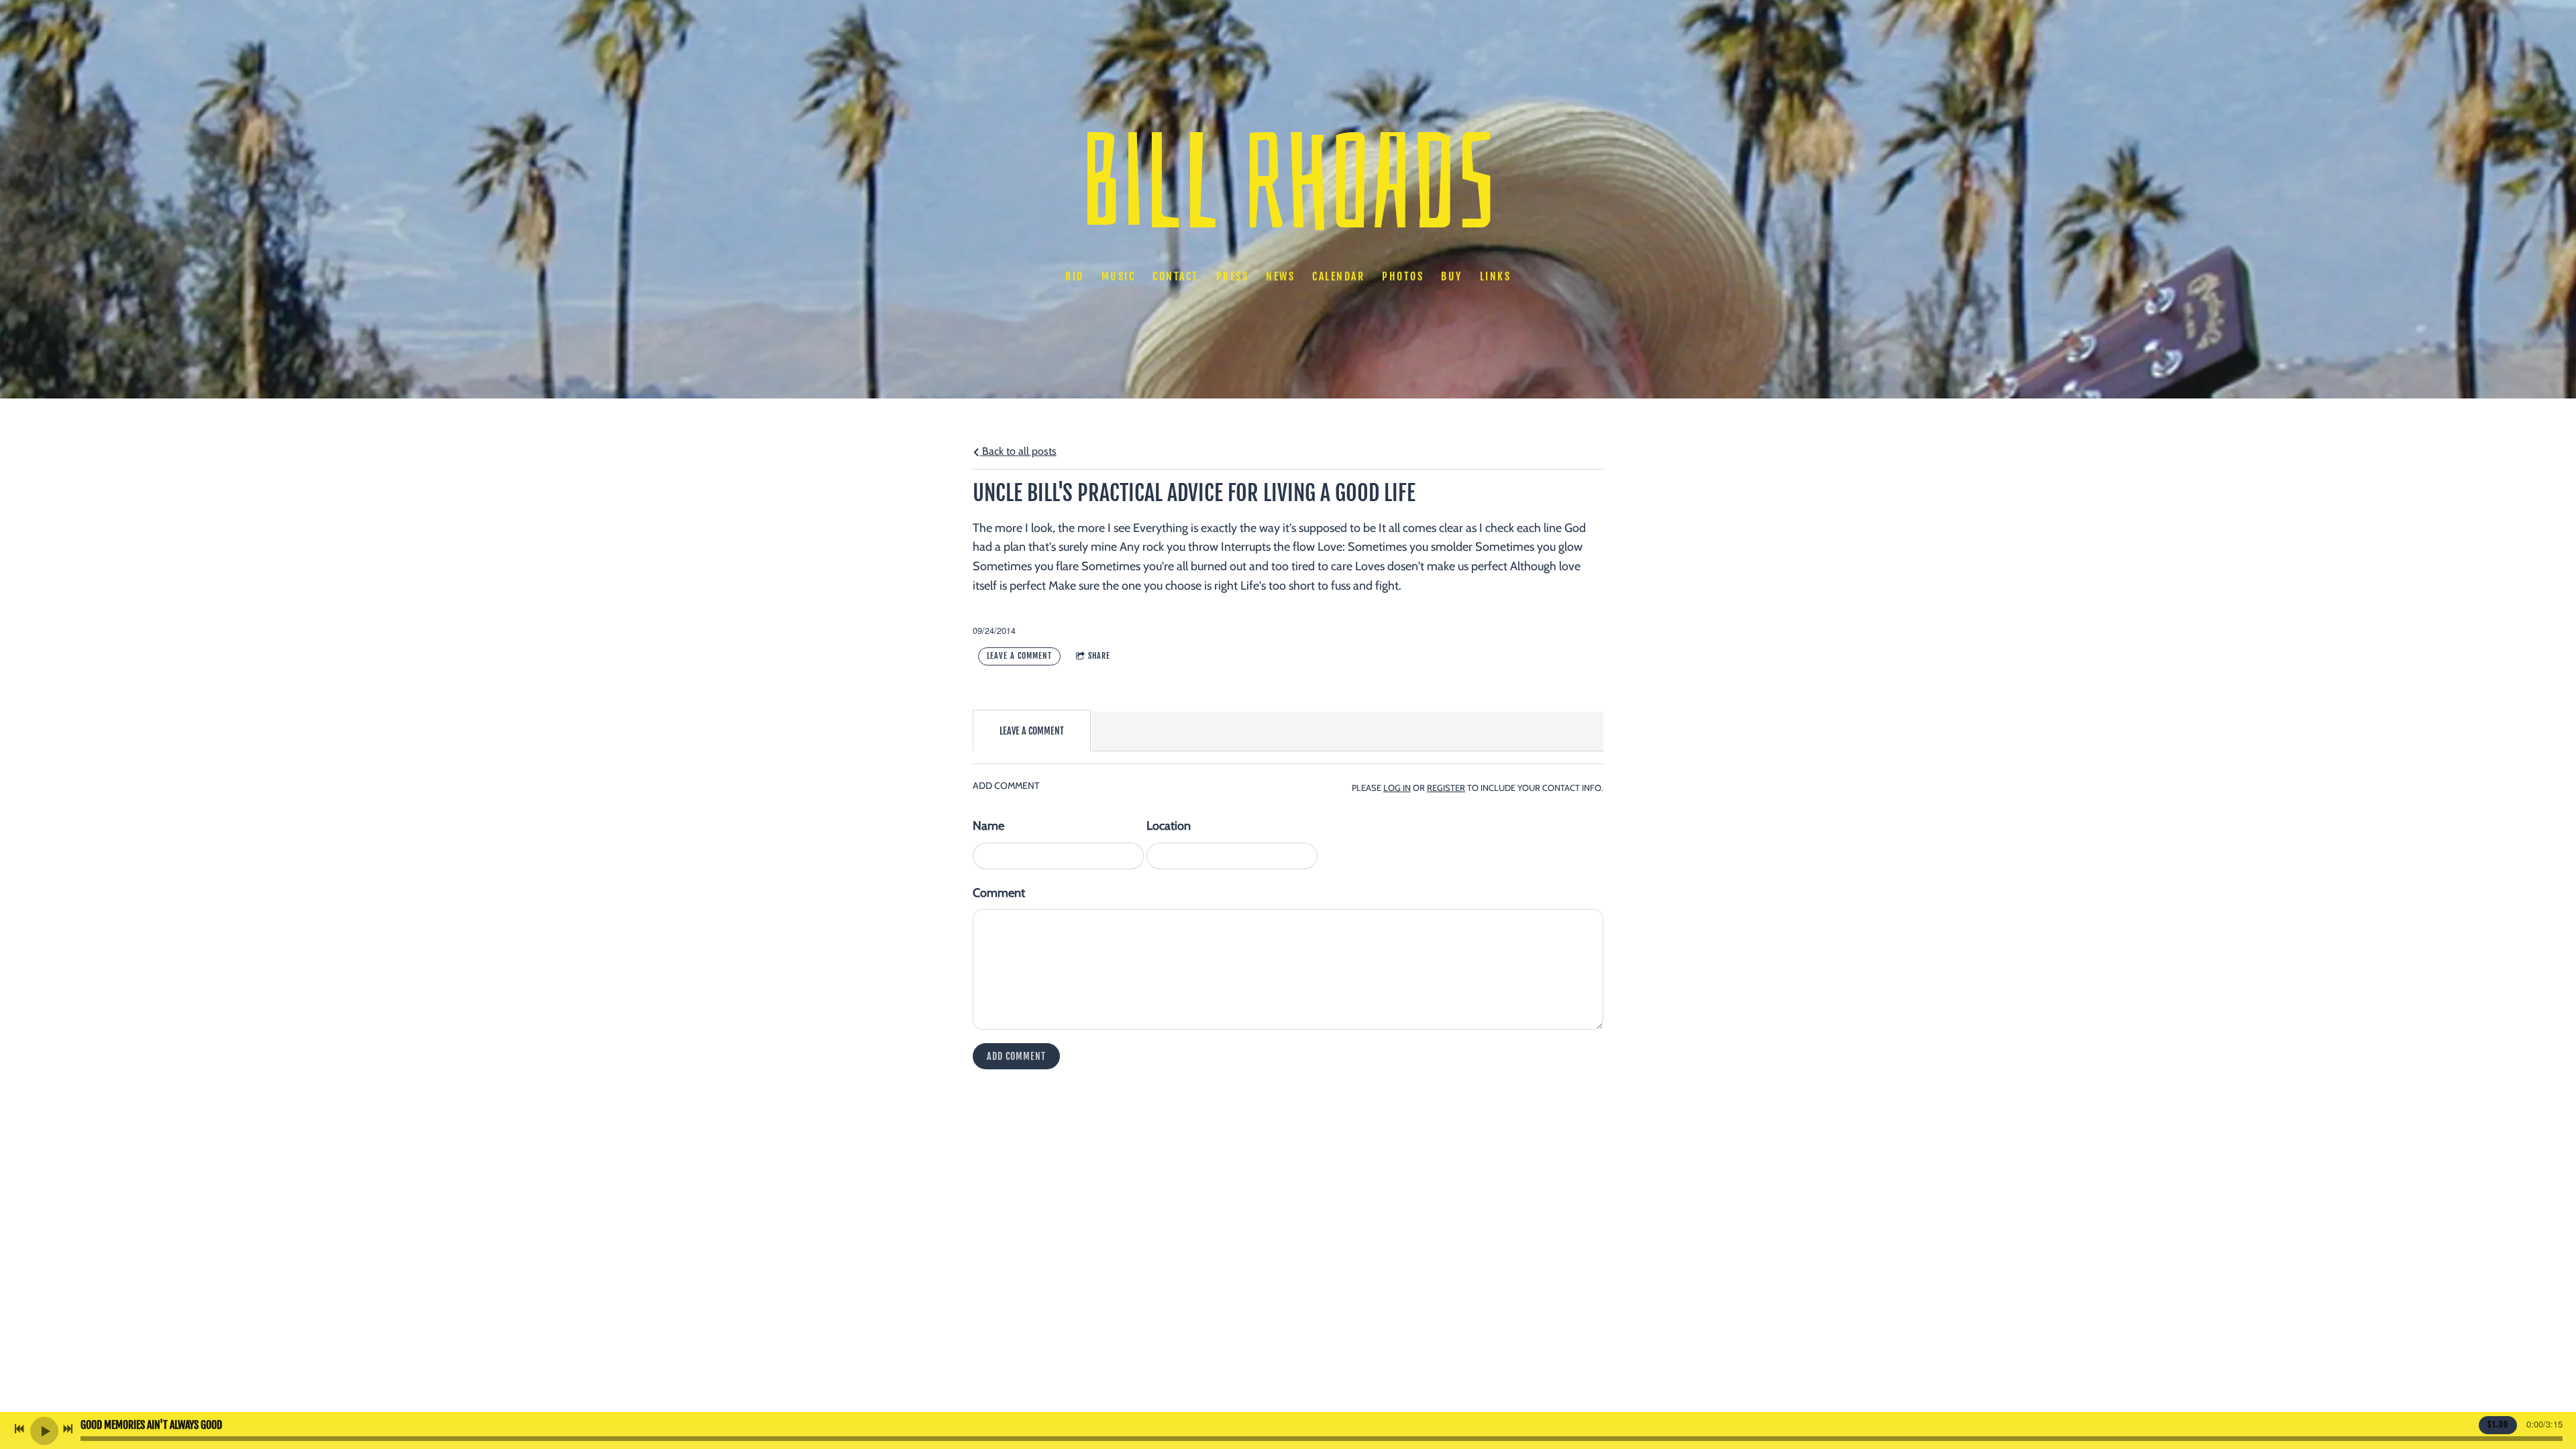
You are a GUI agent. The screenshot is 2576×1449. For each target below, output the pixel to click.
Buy (1452, 276)
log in (1397, 788)
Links (1496, 276)
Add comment (1016, 1056)
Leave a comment (1019, 656)
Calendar (1338, 276)
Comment (999, 893)
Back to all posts (1018, 451)
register (1446, 788)
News (1280, 276)
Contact (1176, 276)
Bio (1075, 276)
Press (1233, 276)
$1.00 (2498, 1425)
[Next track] (68, 1429)
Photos (1403, 276)
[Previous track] (19, 1429)
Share (1099, 656)
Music (1119, 276)
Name (988, 826)
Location (1169, 826)
